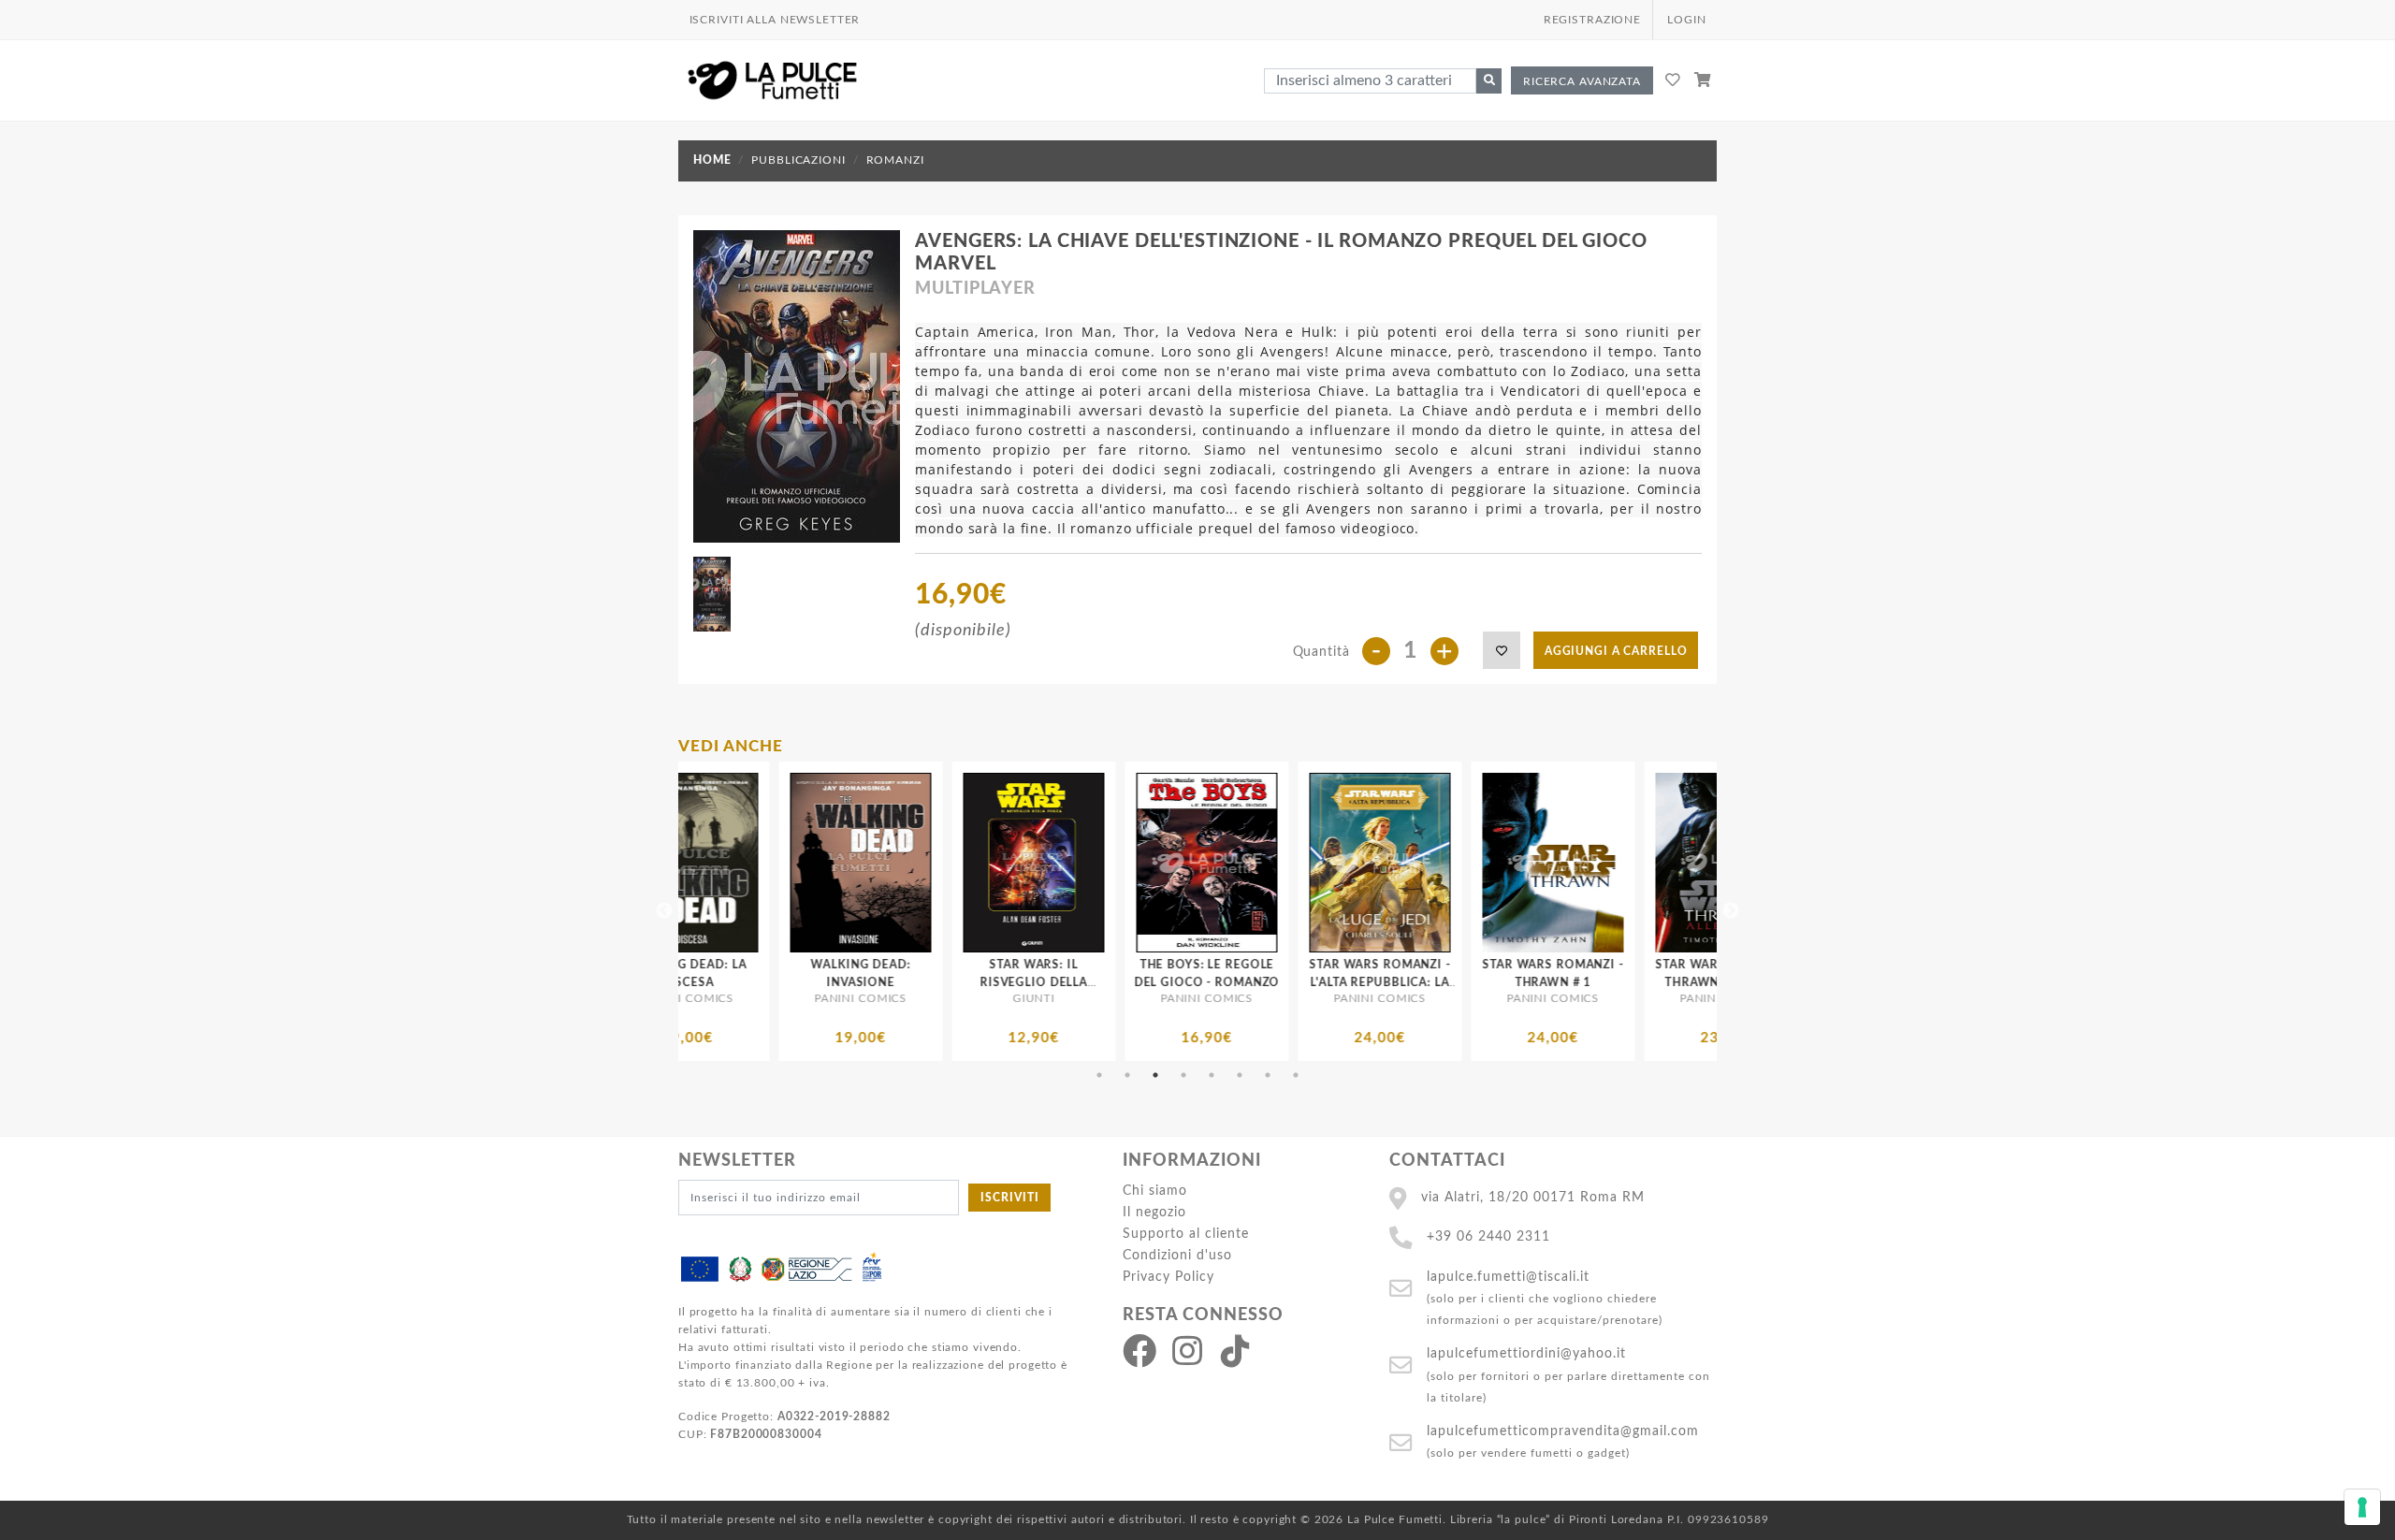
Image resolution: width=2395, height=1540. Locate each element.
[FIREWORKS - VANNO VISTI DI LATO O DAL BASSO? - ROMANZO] (1676, 863)
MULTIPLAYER (975, 289)
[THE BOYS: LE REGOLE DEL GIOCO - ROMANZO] (984, 863)
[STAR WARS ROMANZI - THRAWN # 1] (1330, 863)
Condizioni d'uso (1177, 1255)
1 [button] (1099, 1075)
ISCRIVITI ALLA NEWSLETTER (775, 20)
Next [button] (1731, 911)
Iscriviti (1010, 1198)
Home (712, 160)
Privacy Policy (1168, 1277)
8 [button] (1296, 1075)
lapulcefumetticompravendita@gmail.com (1563, 1431)
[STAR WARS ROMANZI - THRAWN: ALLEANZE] (1503, 863)
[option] (811, 911)
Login (1686, 20)
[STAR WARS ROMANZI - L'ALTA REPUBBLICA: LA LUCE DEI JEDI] (1157, 863)
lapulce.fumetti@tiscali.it (1508, 1277)
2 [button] (1127, 1075)
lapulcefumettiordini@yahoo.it (1526, 1353)
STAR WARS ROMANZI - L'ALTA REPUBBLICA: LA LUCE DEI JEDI (1157, 982)
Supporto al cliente (1186, 1234)
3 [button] (1155, 1075)
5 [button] (1212, 1075)
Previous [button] (664, 911)
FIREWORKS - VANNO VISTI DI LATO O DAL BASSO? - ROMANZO (1676, 982)
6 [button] (1240, 1075)
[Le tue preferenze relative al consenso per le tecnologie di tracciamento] (2362, 1507)
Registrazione (1592, 20)
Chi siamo (1155, 1191)
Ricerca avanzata (1582, 81)
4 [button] (1183, 1075)
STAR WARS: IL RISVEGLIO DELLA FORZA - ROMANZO (810, 982)
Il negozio (1154, 1212)
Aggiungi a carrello (1616, 651)
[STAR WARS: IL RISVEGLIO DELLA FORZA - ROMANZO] (811, 863)
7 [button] (1268, 1075)
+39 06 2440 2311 (1488, 1236)
